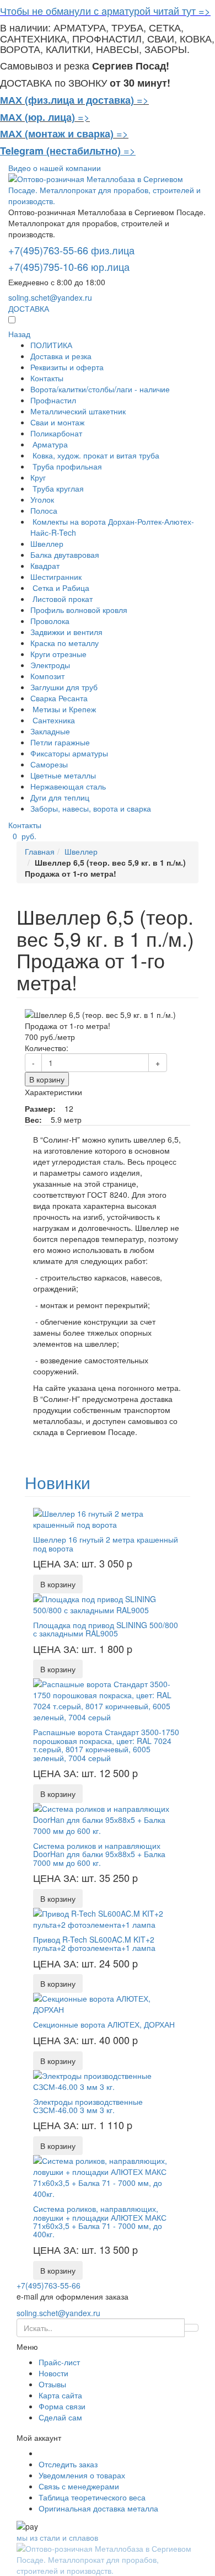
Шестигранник (56, 577)
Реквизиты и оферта (67, 367)
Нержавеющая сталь (68, 786)
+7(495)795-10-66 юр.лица (69, 266)
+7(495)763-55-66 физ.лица (71, 250)
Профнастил (53, 400)
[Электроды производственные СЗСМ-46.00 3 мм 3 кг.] (108, 2079)
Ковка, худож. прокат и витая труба (95, 455)
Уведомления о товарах (82, 2475)
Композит (47, 676)
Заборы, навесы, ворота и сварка (91, 808)
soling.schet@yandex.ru (50, 297)
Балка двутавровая (65, 554)
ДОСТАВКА (29, 308)
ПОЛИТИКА (51, 345)
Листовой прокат (61, 599)
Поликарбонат (56, 433)
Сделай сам (60, 2417)
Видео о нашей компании (55, 168)
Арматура (49, 444)
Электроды (50, 665)
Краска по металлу (64, 643)
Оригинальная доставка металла (98, 2508)
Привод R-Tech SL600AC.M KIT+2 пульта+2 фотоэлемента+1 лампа (94, 1943)
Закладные (50, 731)
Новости (53, 2373)
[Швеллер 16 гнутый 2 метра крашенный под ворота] (108, 1518)
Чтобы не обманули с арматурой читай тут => (105, 10)
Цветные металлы (63, 775)
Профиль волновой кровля (79, 610)
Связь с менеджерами (79, 2486)
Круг (38, 477)
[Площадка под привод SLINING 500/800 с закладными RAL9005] (108, 1603)
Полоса (44, 510)
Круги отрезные (58, 654)
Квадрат (45, 566)
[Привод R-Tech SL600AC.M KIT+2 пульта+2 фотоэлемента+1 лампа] (108, 1917)
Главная (40, 851)
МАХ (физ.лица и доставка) (67, 100)
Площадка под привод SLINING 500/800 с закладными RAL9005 (106, 1629)
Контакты (47, 378)
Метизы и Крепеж (63, 709)
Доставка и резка (61, 356)
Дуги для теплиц (60, 797)
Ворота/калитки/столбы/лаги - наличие (100, 389)
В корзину (47, 1079)
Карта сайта (60, 2395)
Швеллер (47, 543)
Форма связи (62, 2406)
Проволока (50, 621)
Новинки (58, 1482)
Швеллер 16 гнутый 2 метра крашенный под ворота (106, 1543)
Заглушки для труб (64, 687)
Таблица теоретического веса (92, 2497)
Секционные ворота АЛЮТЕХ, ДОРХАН (104, 2024)
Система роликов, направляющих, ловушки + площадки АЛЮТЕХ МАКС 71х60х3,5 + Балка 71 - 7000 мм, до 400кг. (100, 2221)
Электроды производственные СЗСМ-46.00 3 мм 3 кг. (88, 2106)
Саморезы (49, 764)
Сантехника (53, 720)
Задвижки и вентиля (66, 632)
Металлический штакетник (78, 411)
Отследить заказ (68, 2464)
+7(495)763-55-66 (49, 2285)
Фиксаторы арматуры (69, 753)
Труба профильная (66, 466)
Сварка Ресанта (59, 698)
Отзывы (52, 2384)
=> (143, 99)
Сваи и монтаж (57, 422)
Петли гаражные (60, 742)
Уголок (42, 499)
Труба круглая (57, 488)
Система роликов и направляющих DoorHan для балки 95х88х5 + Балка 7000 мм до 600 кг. (99, 1854)
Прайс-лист (59, 2362)
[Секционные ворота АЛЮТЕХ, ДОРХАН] (108, 2003)
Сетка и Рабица (60, 588)
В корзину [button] (58, 1584)
